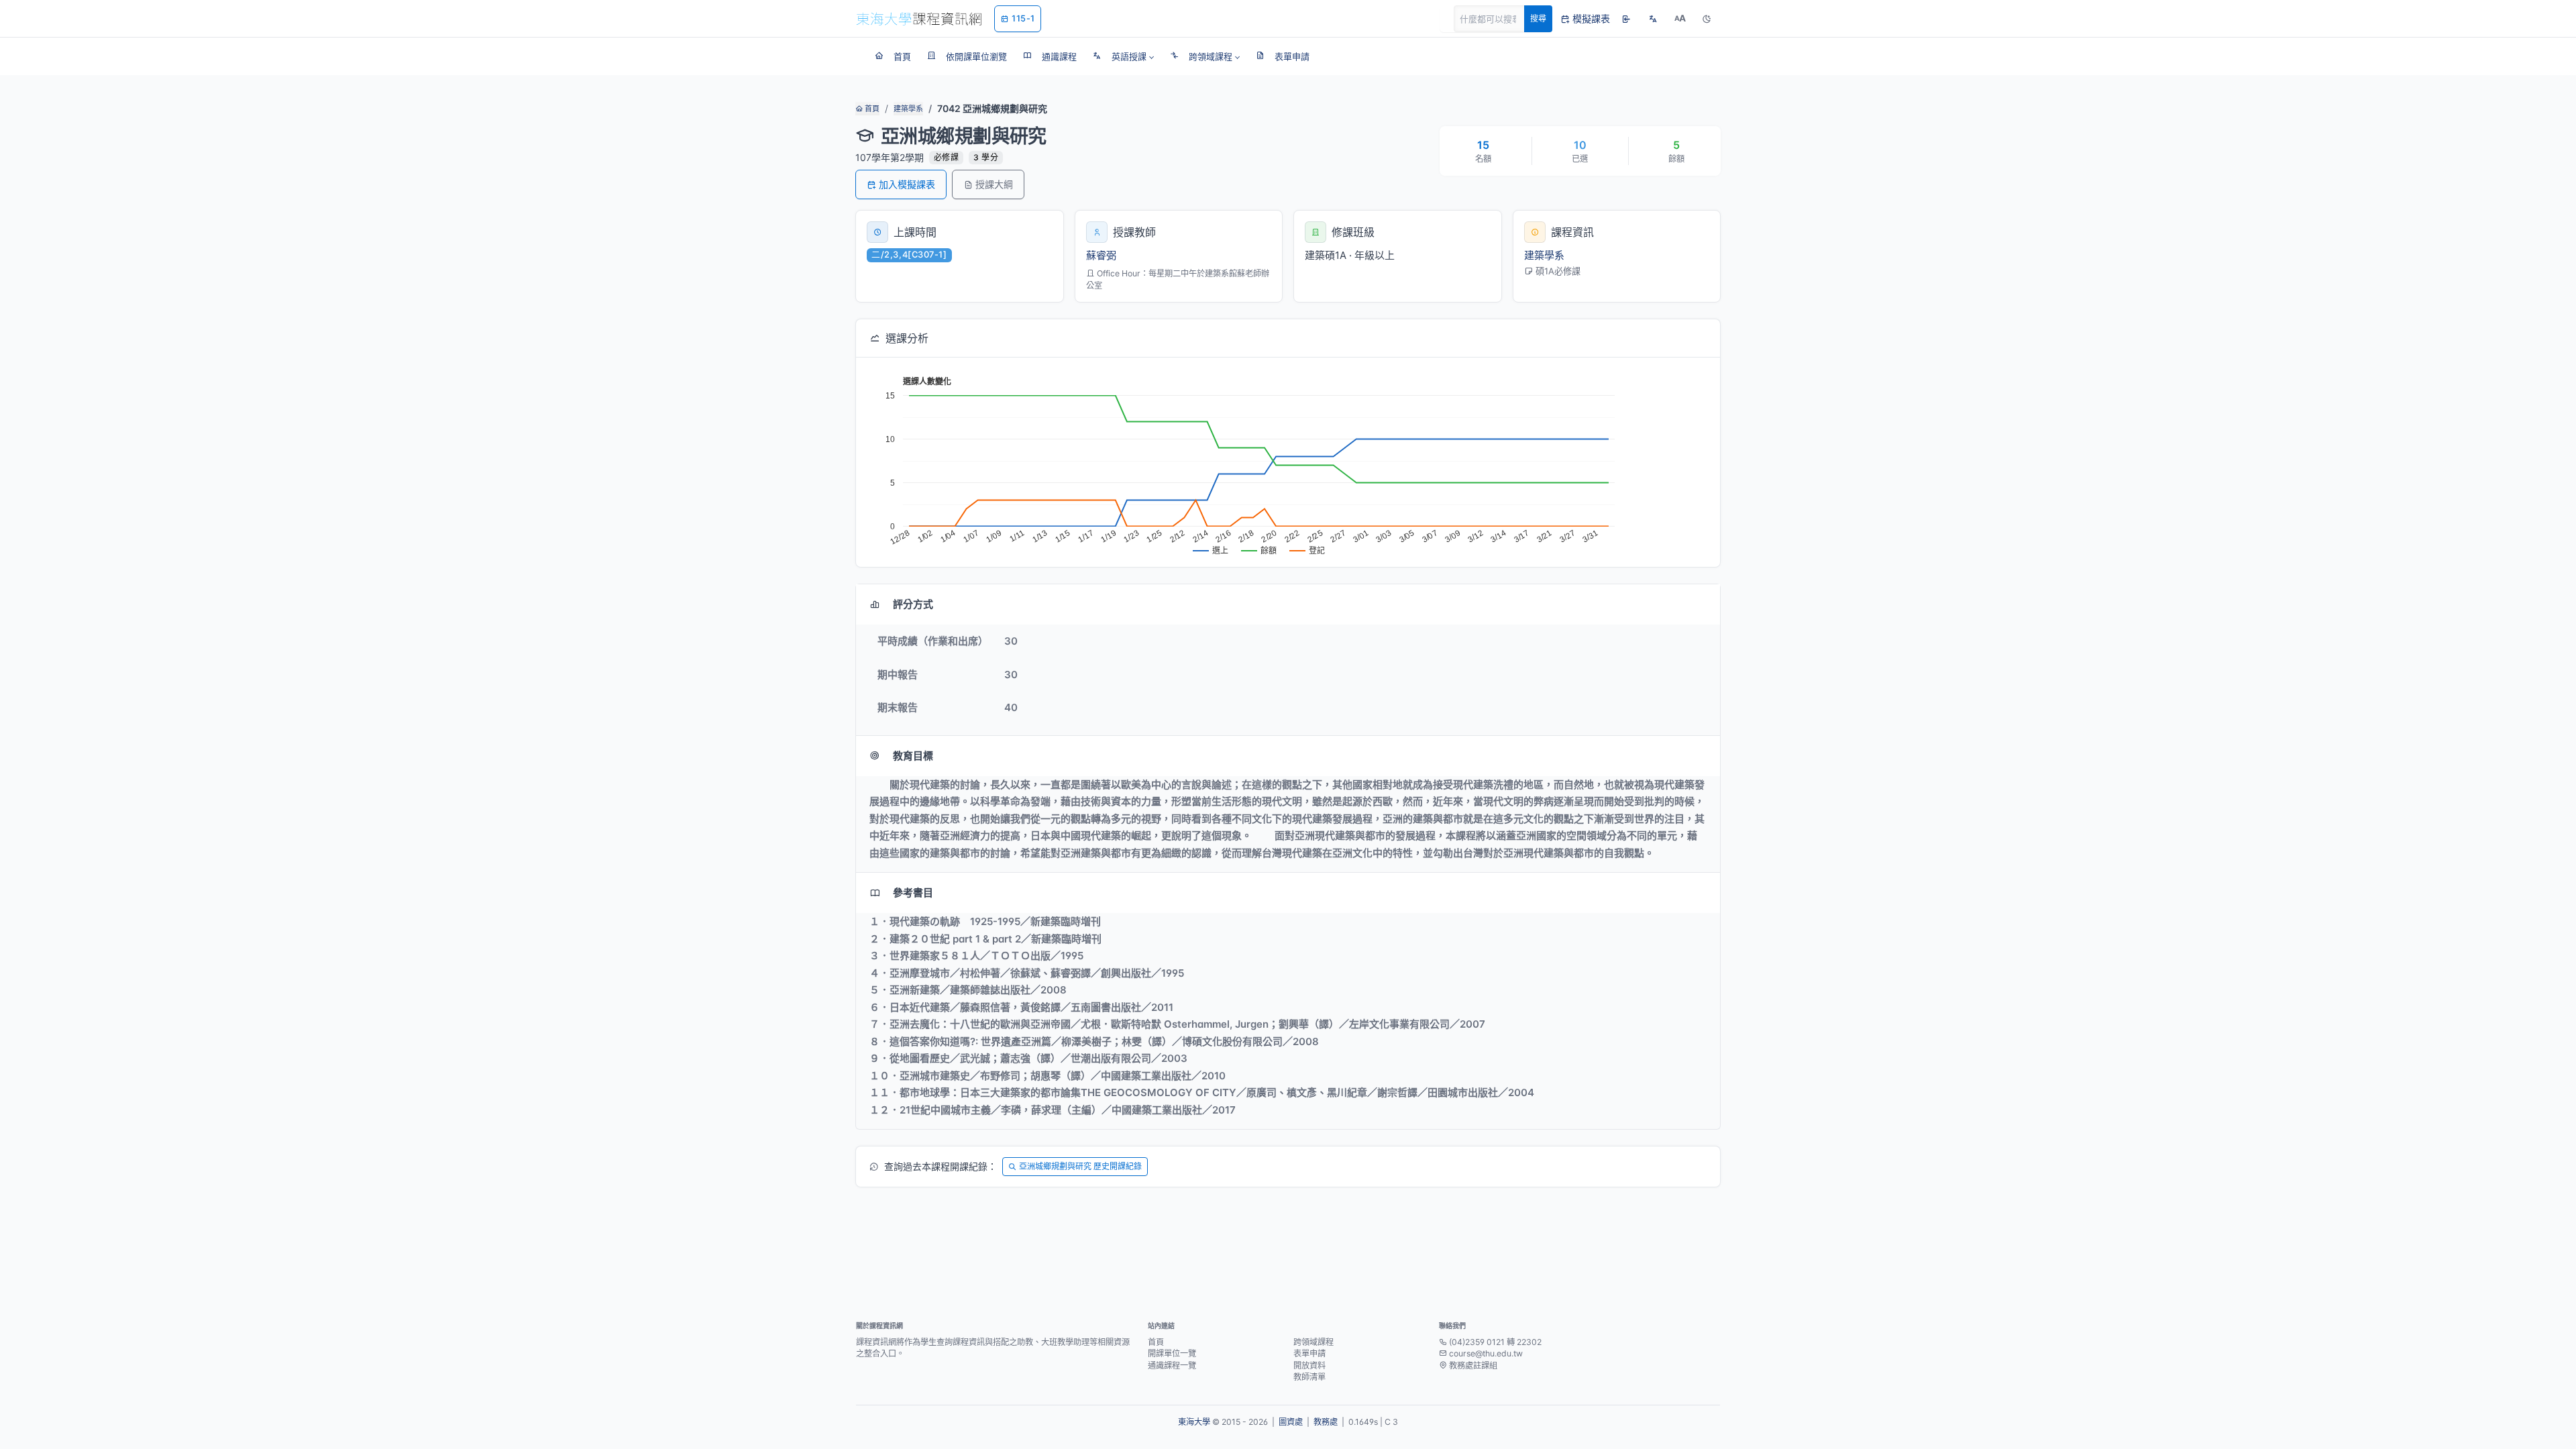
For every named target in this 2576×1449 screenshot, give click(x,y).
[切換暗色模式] (1707, 19)
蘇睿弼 (1101, 255)
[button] (1123, 56)
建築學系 (908, 109)
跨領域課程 (1313, 1342)
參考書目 (913, 893)
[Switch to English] (1653, 19)
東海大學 (1194, 1422)
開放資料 (1309, 1365)
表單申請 (1309, 1353)
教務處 (1326, 1422)
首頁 (871, 109)
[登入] (1626, 19)
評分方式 (913, 604)
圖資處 (1291, 1422)
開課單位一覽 (1172, 1353)
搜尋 (1538, 18)
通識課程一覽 (1172, 1365)
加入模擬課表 (907, 184)
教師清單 (1309, 1377)
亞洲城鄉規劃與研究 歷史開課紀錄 (1080, 1166)
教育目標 (913, 756)
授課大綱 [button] (994, 184)
